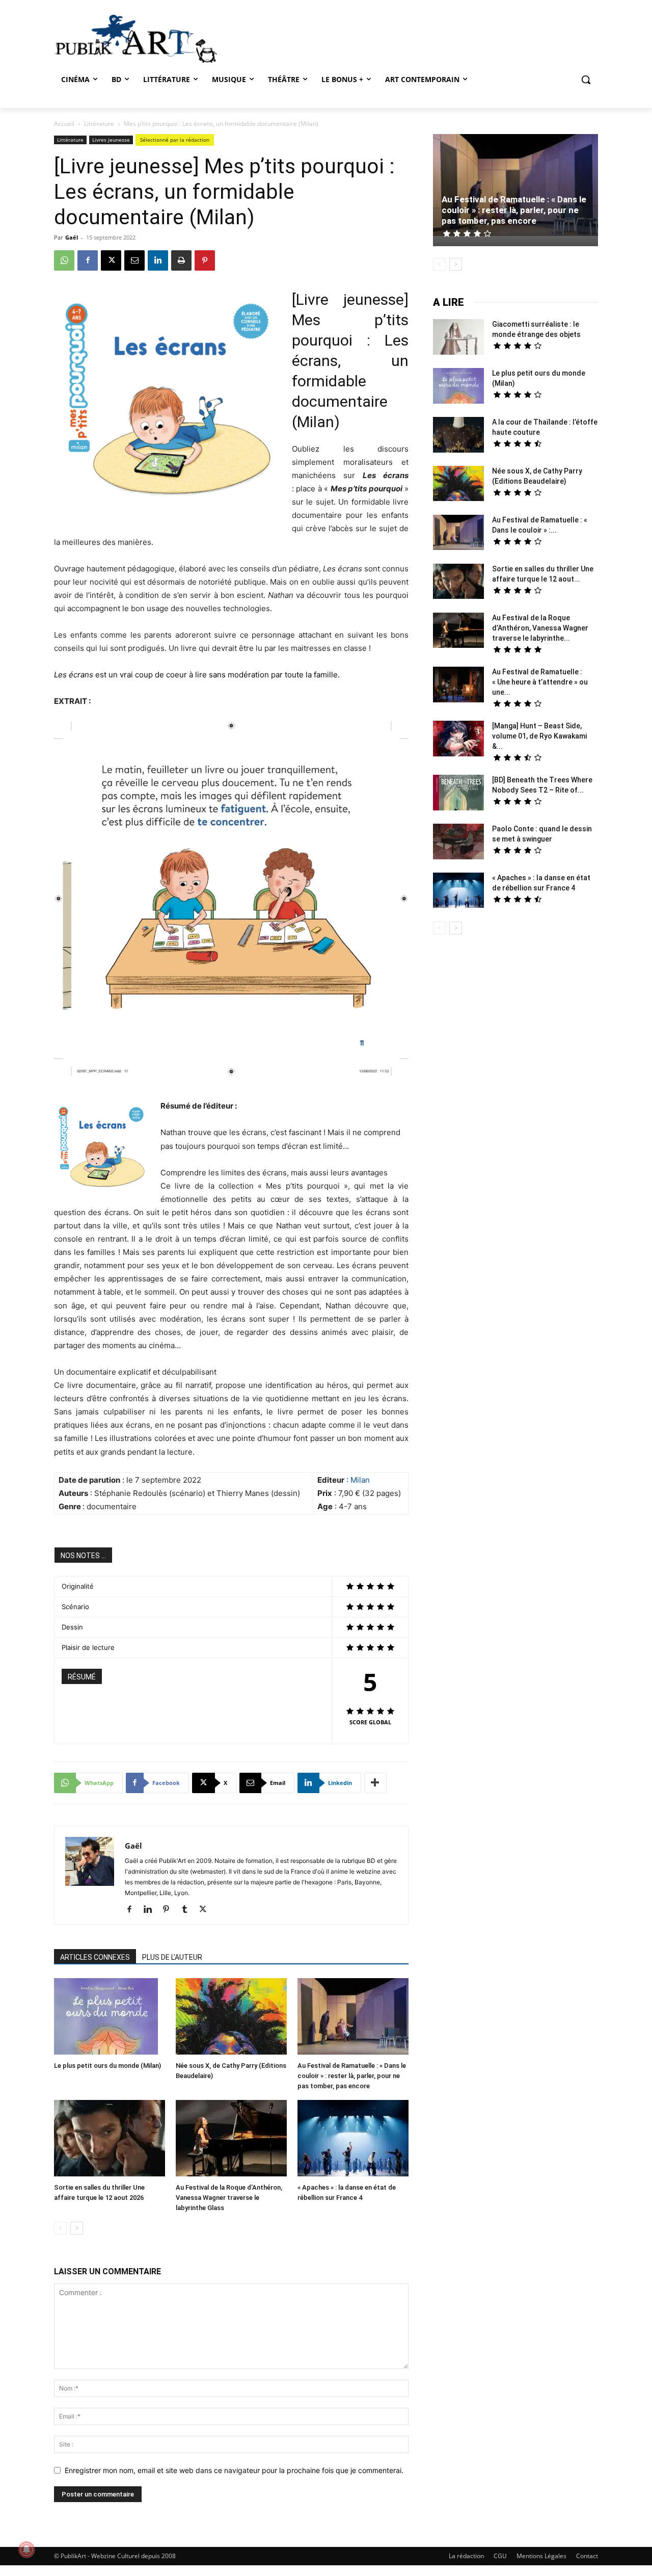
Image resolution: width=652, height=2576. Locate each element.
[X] (111, 260)
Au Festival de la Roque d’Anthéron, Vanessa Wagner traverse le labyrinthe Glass (229, 2198)
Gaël (72, 237)
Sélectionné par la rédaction (175, 140)
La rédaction (466, 2556)
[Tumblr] (188, 1910)
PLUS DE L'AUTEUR (172, 1957)
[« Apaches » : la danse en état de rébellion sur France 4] (353, 2139)
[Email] (134, 260)
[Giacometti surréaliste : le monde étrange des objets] (458, 338)
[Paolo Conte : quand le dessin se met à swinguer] (458, 843)
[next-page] (77, 2228)
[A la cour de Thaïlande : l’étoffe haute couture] (458, 436)
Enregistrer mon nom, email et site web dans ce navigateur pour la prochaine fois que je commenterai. (234, 2470)
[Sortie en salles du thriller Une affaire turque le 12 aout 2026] (110, 2139)
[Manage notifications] (26, 2549)
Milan (360, 1480)
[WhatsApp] (64, 260)
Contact (587, 2556)
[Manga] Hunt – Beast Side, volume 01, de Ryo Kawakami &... (539, 736)
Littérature (99, 124)
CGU (500, 2556)
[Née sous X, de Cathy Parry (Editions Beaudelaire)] (231, 2018)
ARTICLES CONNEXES (95, 1957)
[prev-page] (60, 2228)
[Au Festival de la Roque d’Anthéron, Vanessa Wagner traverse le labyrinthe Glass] (231, 2139)
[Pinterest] (205, 260)
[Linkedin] (158, 260)
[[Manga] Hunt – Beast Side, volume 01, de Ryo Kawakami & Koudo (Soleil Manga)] (458, 740)
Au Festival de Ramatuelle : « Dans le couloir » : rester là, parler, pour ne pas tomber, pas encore (352, 2076)
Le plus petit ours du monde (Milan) (107, 2066)
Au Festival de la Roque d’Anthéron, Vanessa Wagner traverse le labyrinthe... (540, 628)
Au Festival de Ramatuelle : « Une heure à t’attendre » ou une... (540, 682)
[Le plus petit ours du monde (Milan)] (110, 2018)
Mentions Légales (541, 2556)
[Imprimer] (181, 260)
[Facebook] (88, 260)
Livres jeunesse (111, 140)
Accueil (64, 124)
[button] (586, 80)
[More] (375, 1783)
